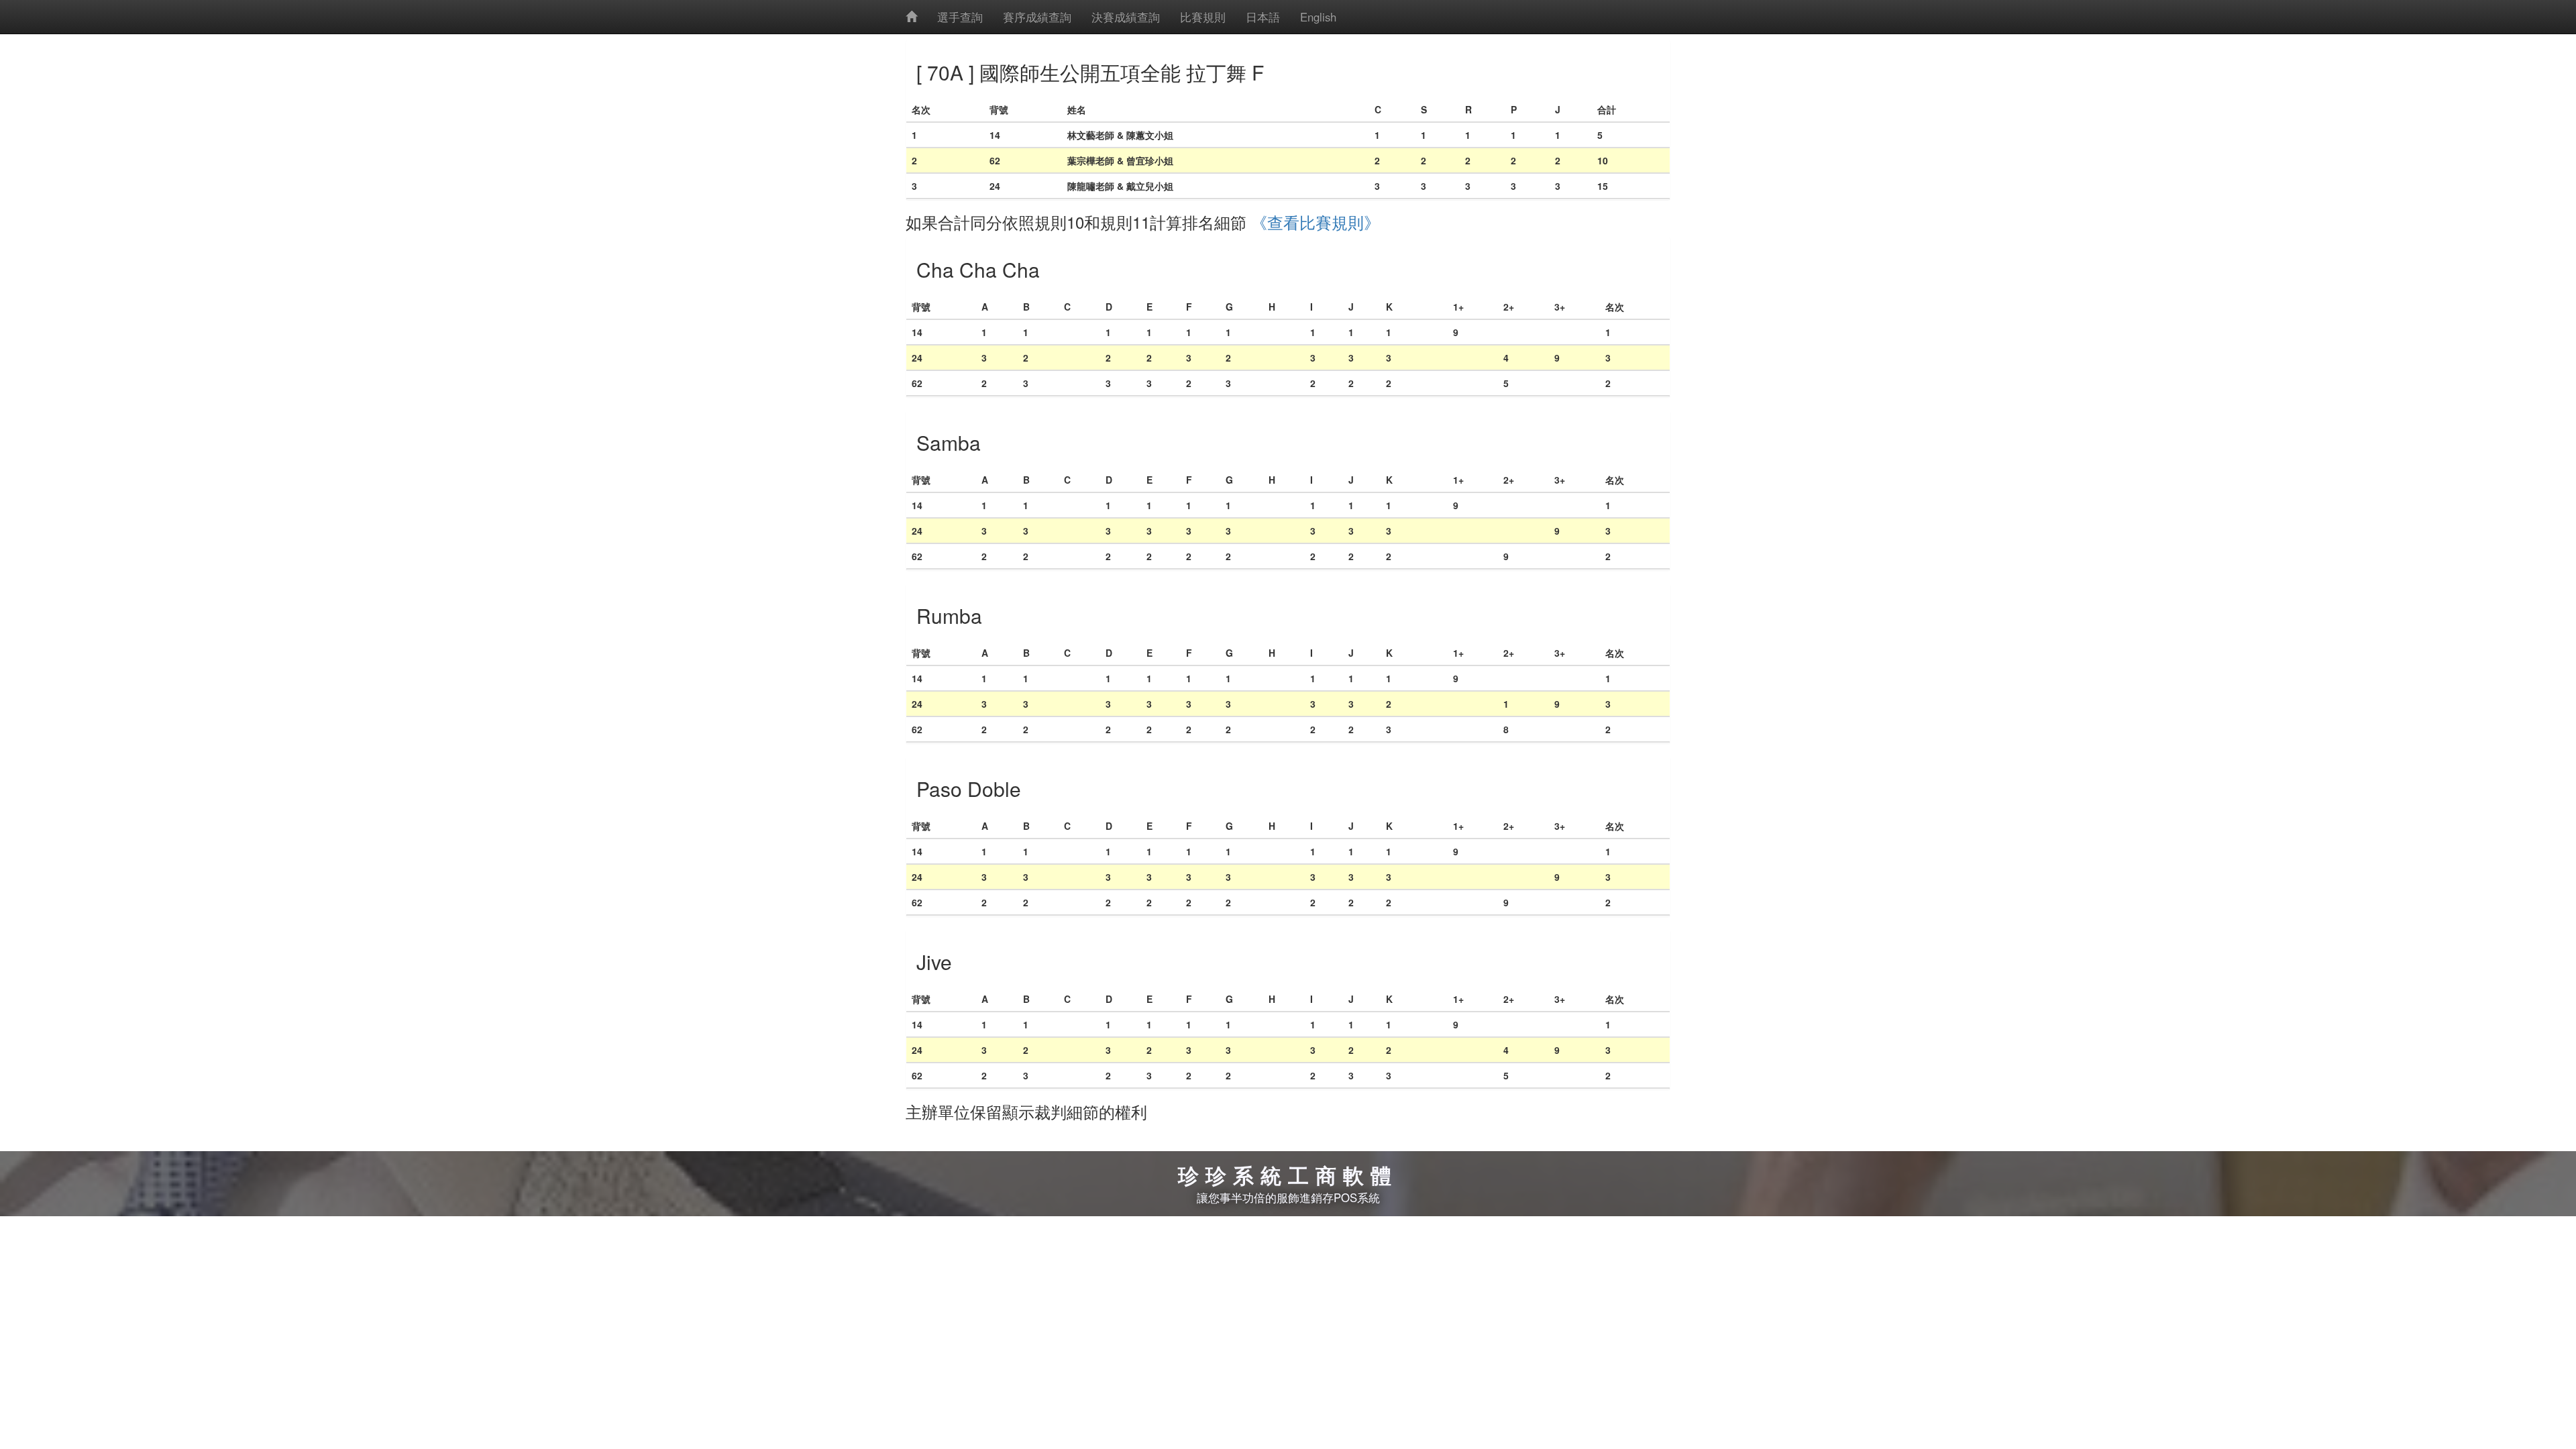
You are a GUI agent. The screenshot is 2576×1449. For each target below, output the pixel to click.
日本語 (1263, 17)
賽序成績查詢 (1037, 17)
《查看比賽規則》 (1316, 222)
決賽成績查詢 (1126, 17)
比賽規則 (1203, 17)
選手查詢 (960, 17)
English (1318, 17)
